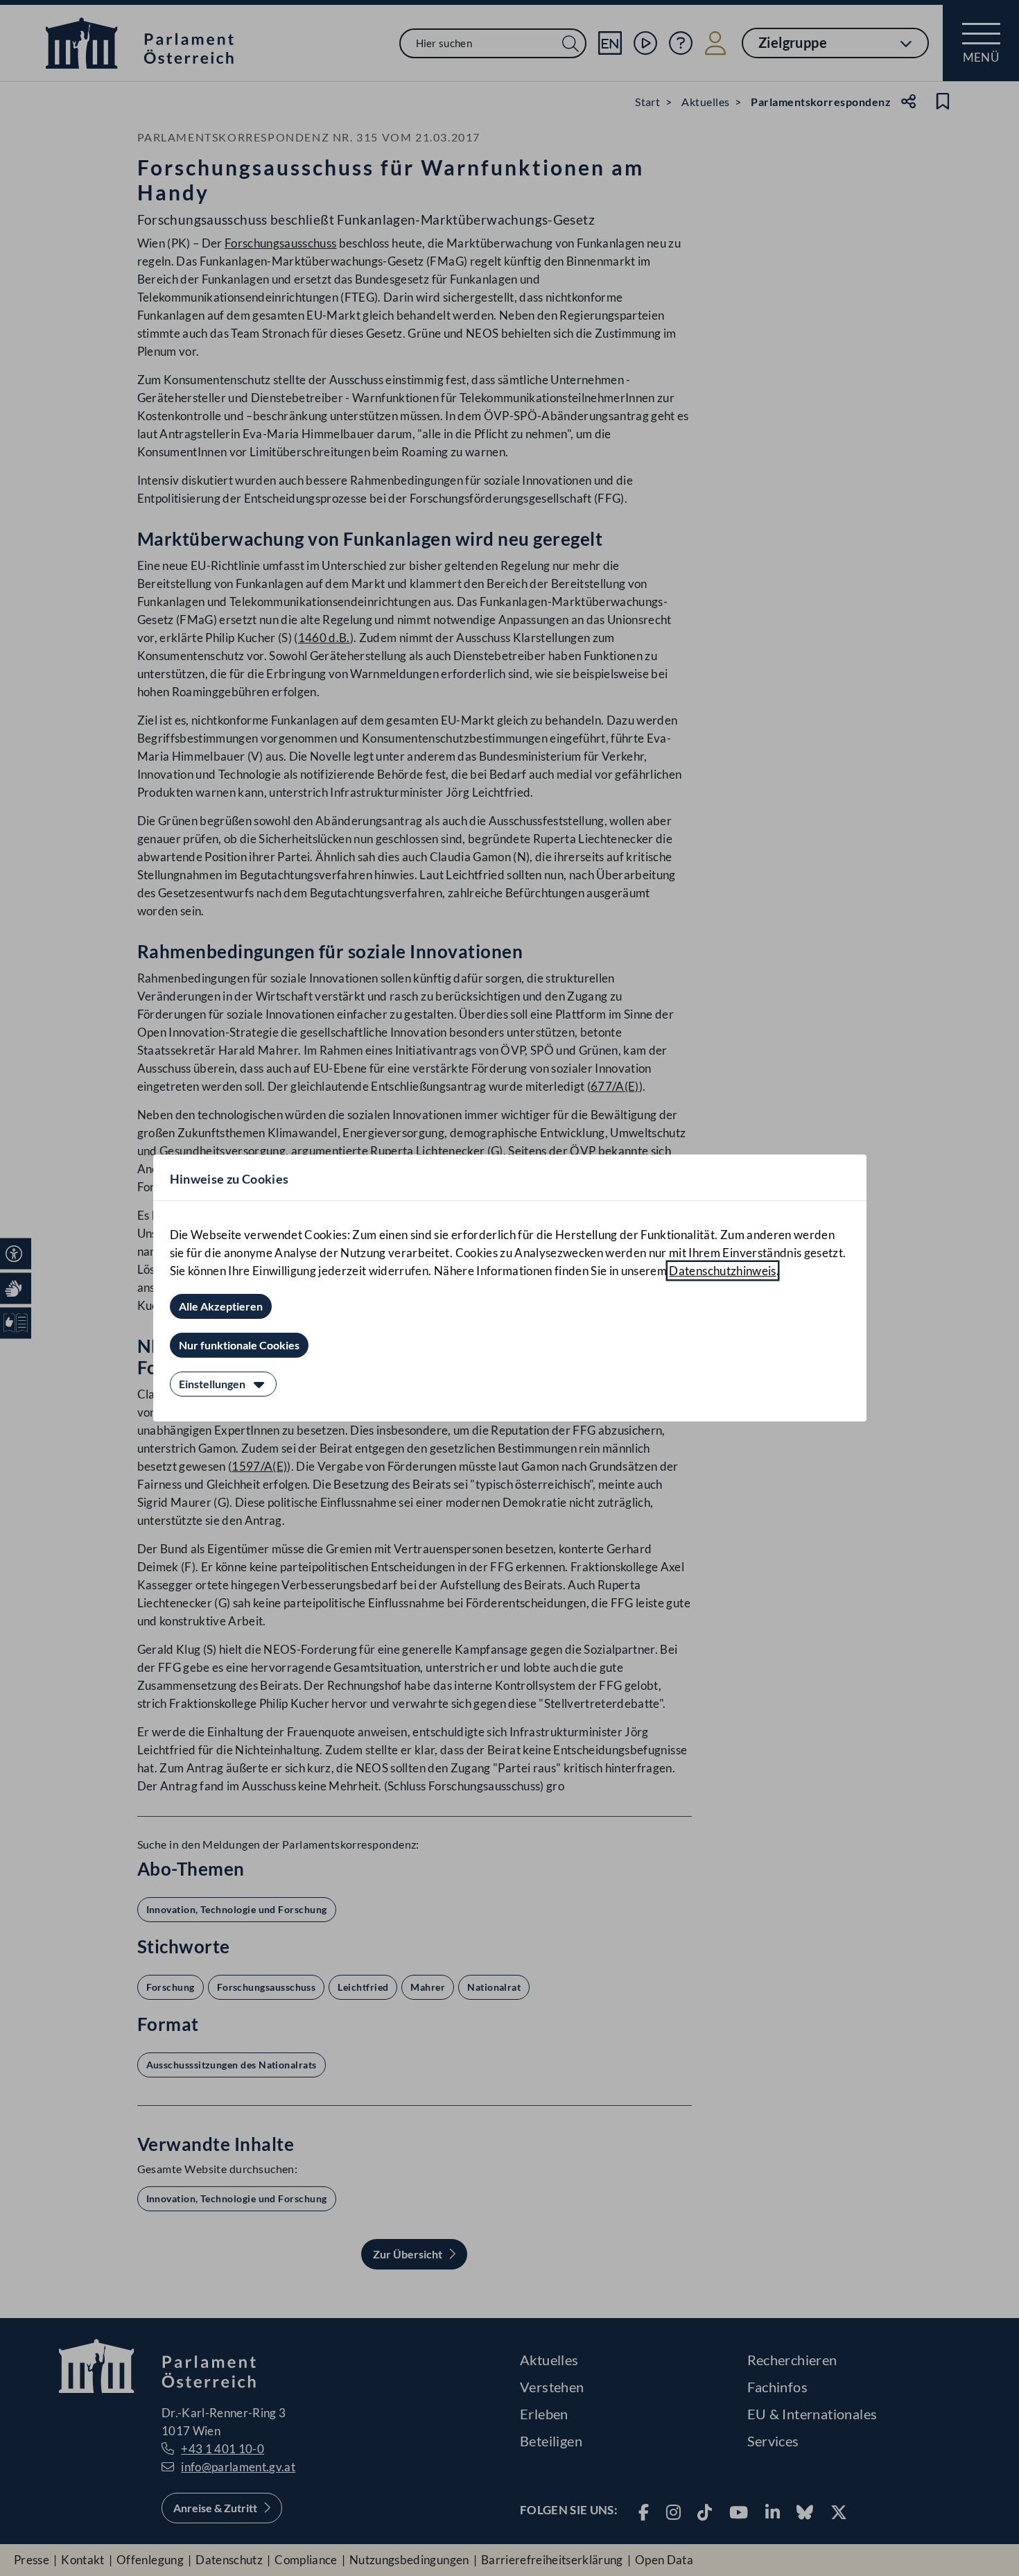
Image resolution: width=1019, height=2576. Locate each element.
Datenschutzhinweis (722, 1271)
